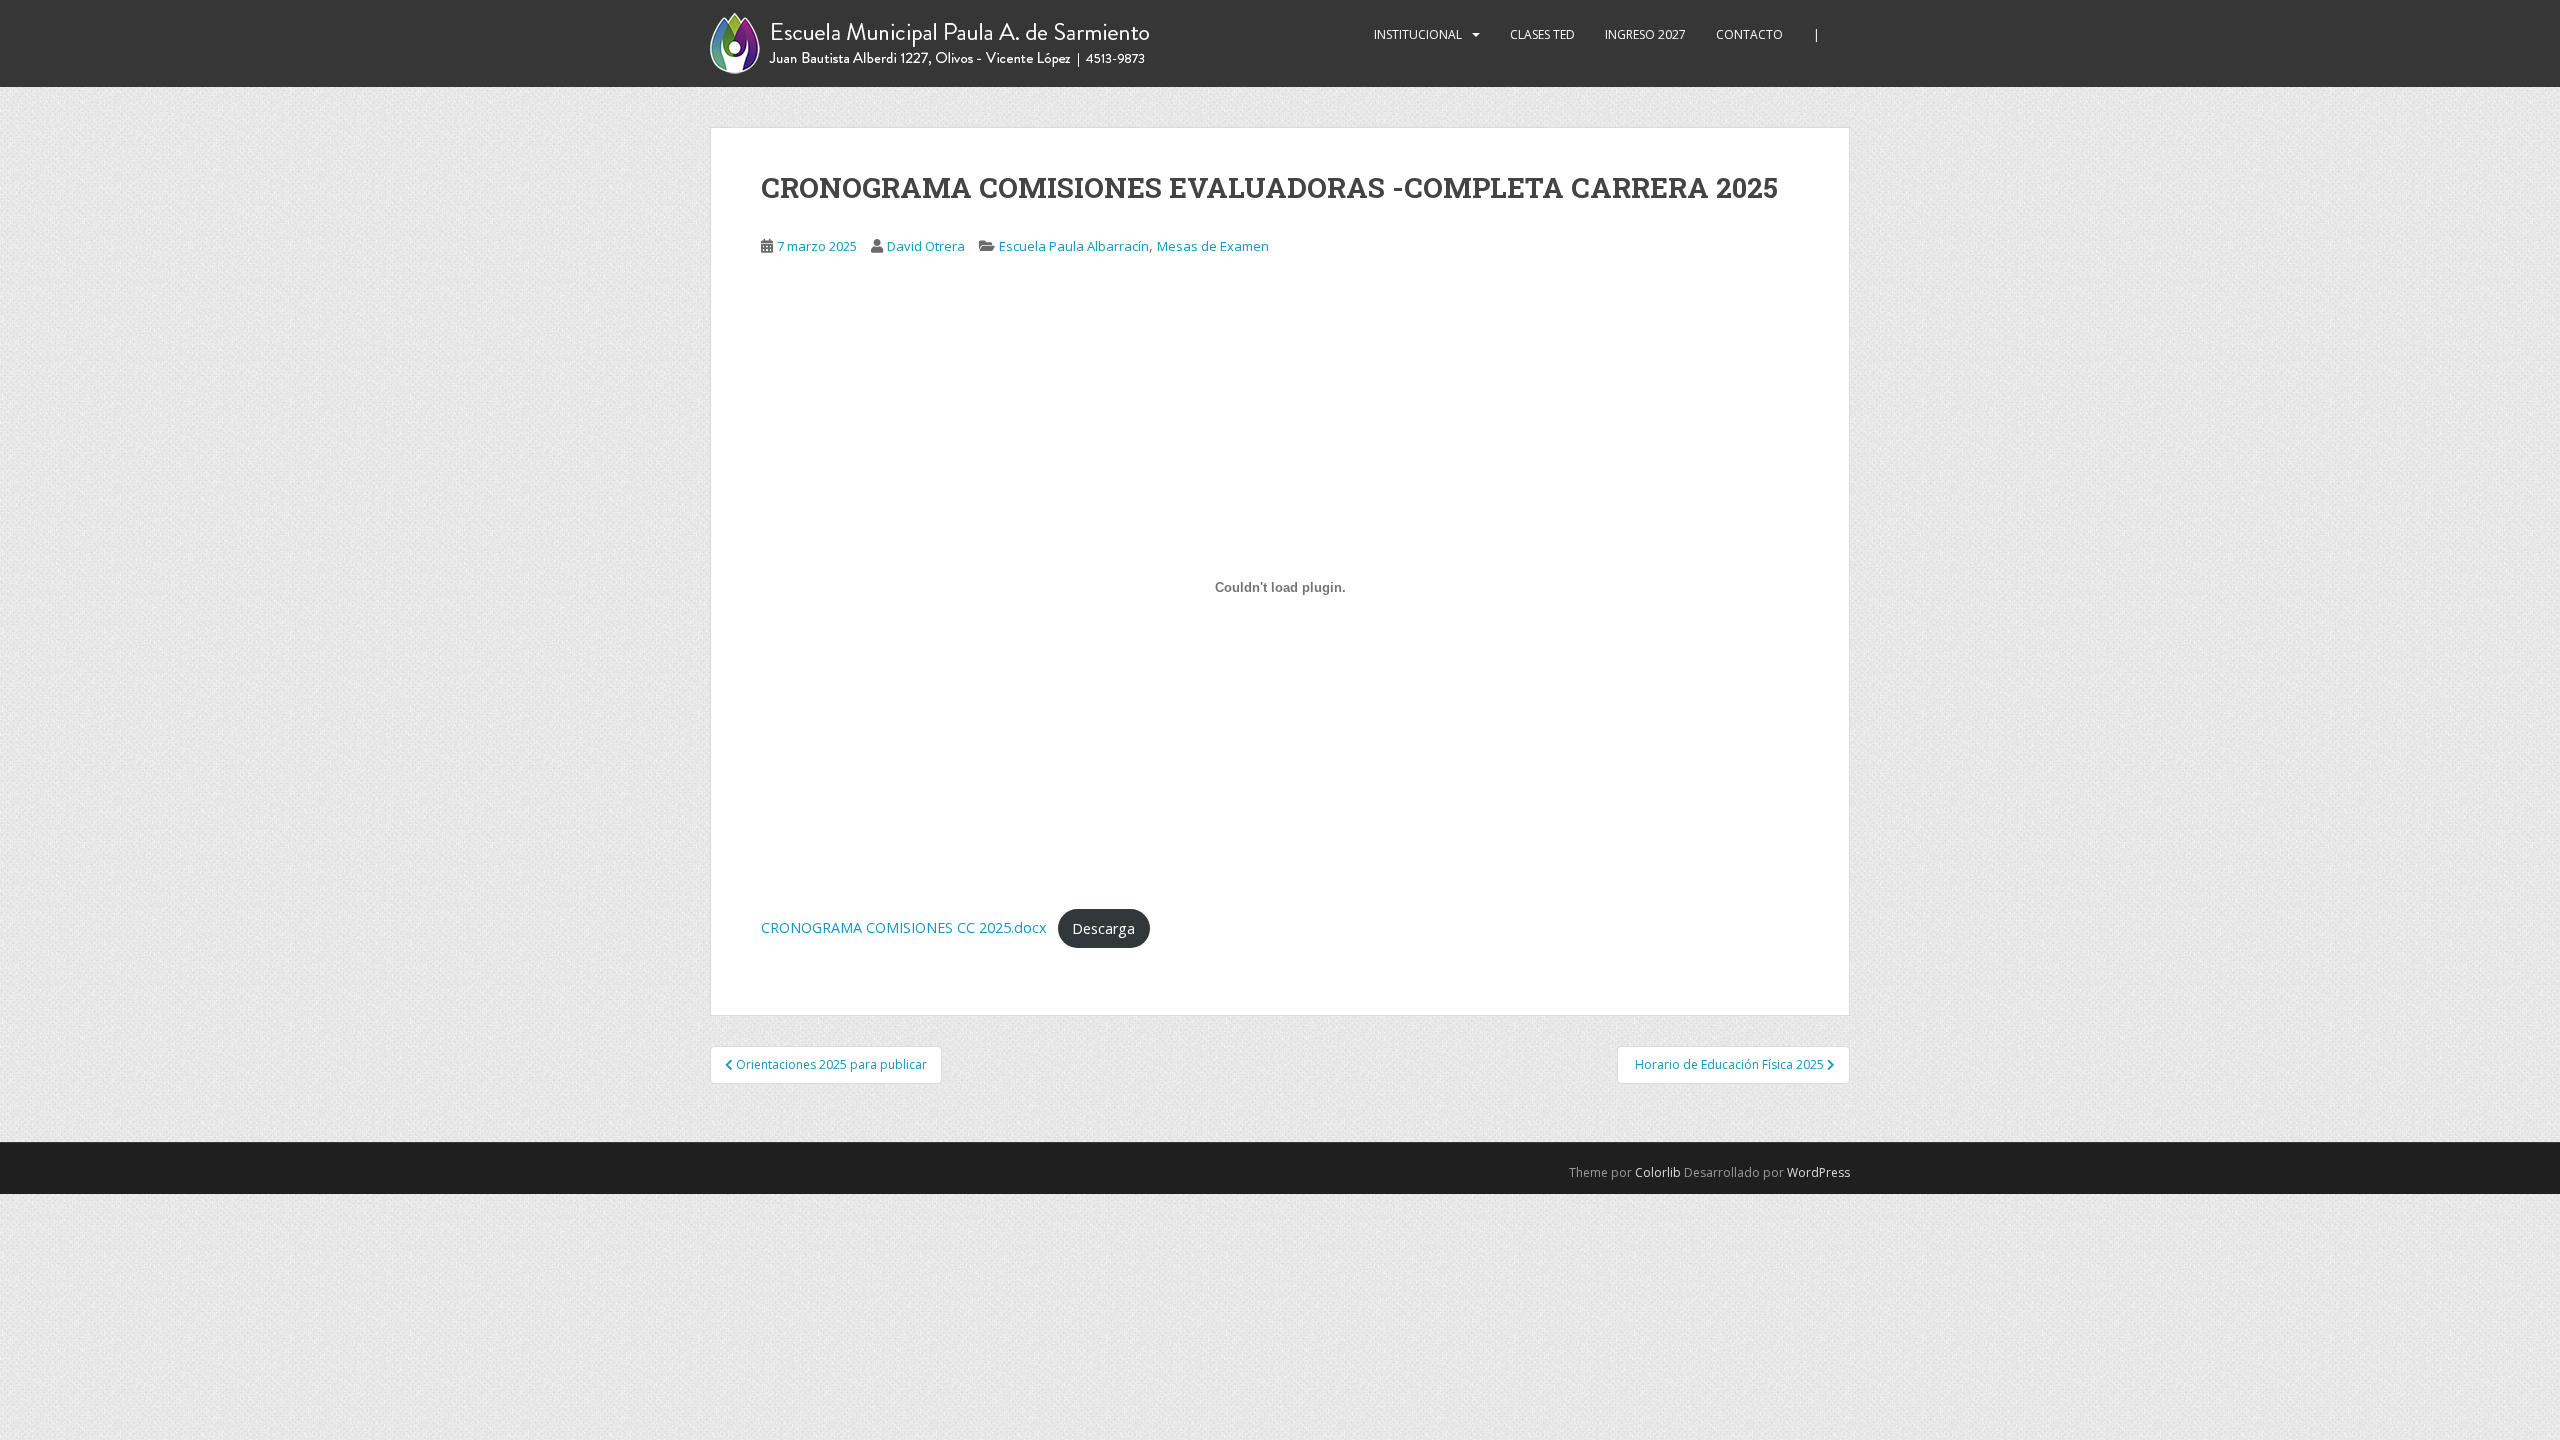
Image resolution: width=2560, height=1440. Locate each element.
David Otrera (926, 246)
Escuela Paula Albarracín (1074, 246)
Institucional (1418, 34)
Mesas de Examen (1213, 246)
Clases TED (1542, 34)
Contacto (1749, 34)
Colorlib (1658, 1172)
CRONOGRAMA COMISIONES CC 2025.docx (904, 928)
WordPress (1818, 1172)
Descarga (1103, 928)
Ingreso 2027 (1645, 34)
